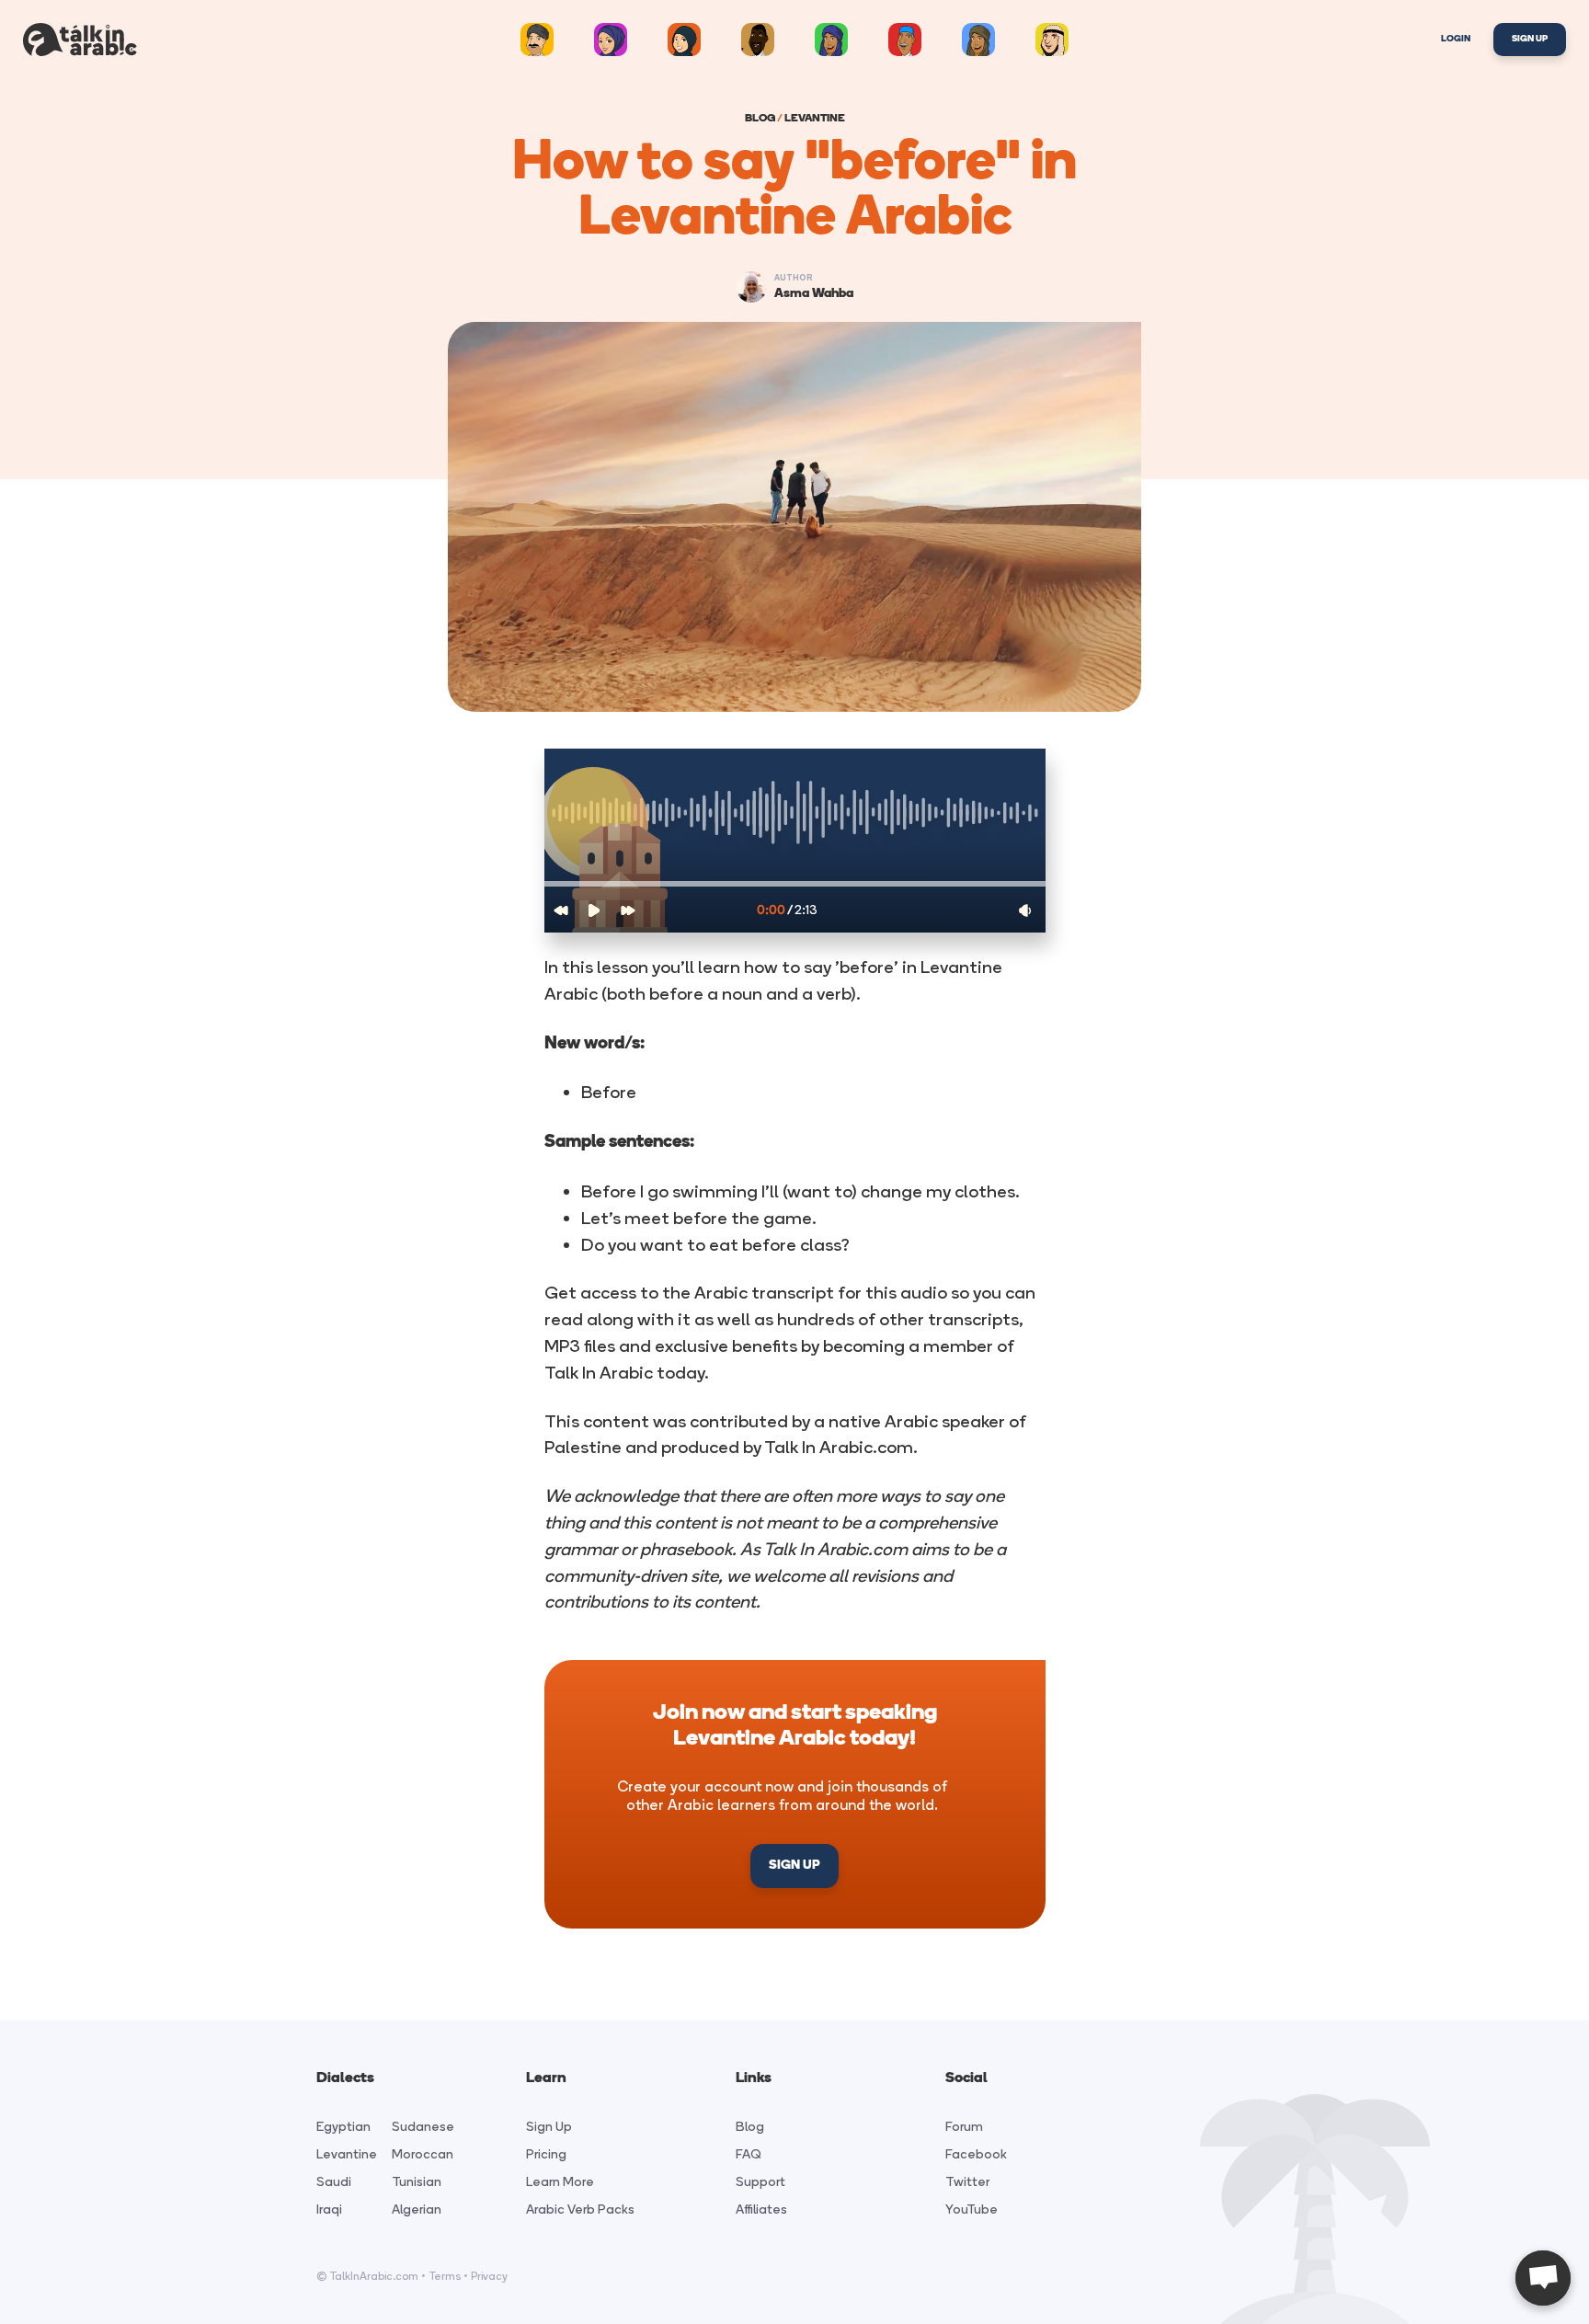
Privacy (489, 2276)
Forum (964, 2127)
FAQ (749, 2154)
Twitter (967, 2182)
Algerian (417, 2210)
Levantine (347, 2154)
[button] (795, 884)
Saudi (334, 2182)
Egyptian (343, 2127)
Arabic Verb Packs (580, 2210)
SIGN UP (794, 1866)
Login (1456, 39)
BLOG (760, 119)
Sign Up (1530, 39)
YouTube (972, 2210)
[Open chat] (1543, 2278)
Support (760, 2182)
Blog (750, 2127)
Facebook (976, 2154)
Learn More (560, 2182)
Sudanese (423, 2127)
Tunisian (417, 2182)
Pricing (546, 2154)
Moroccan (423, 2154)
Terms (445, 2276)
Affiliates (761, 2210)
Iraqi (329, 2210)
